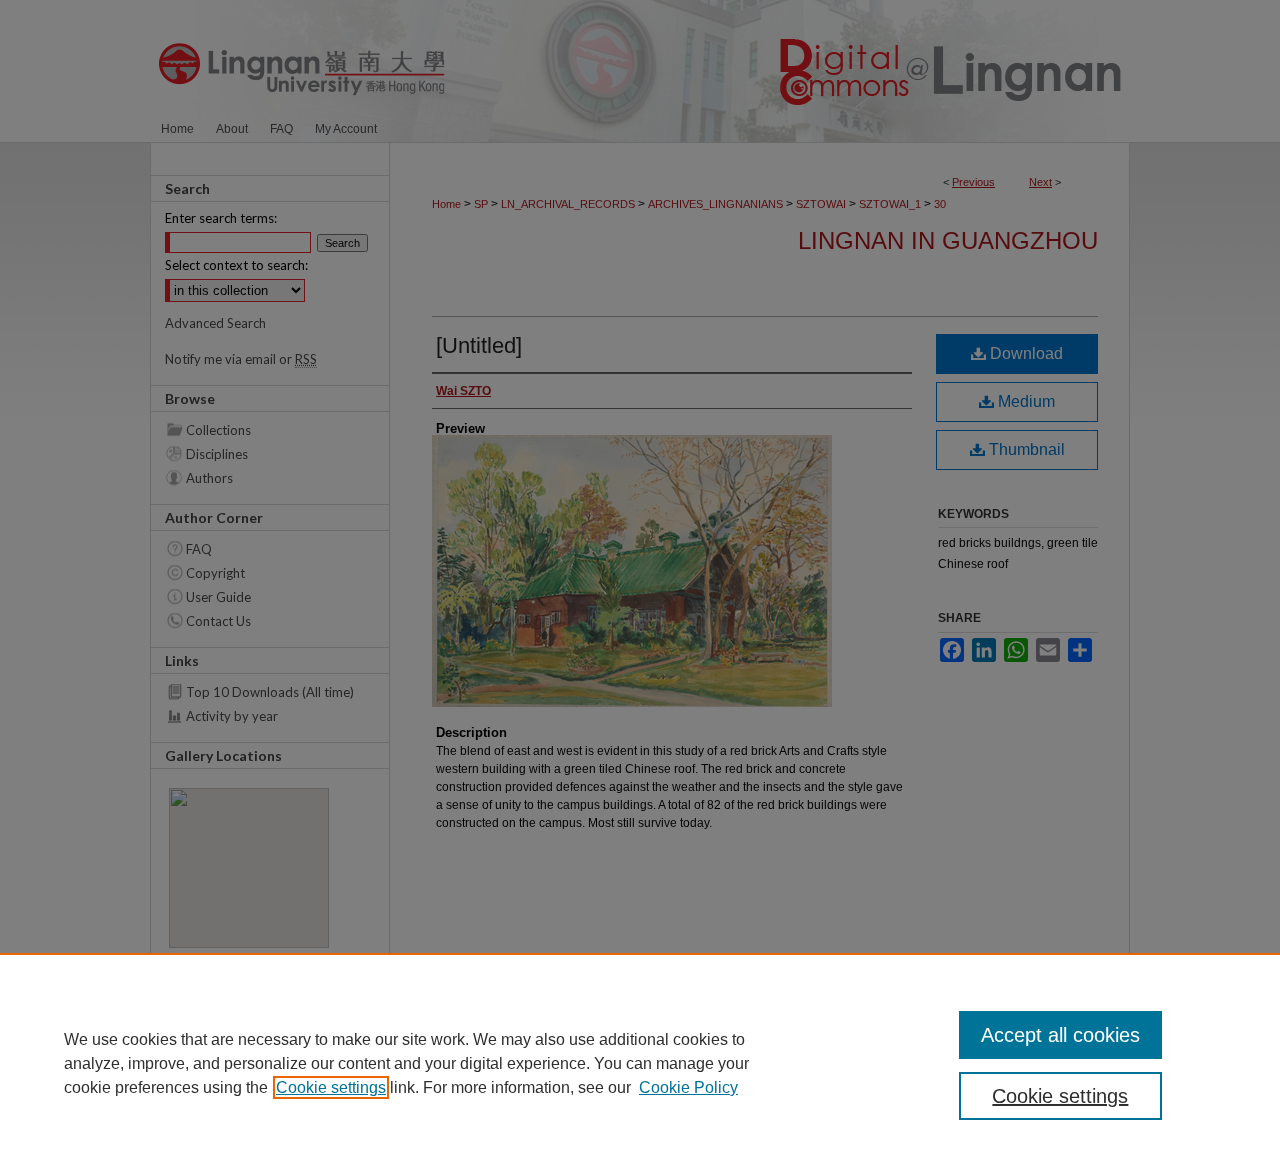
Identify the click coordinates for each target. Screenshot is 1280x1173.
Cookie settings (331, 1087)
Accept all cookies (1060, 1035)
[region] (640, 1063)
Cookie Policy (688, 1087)
